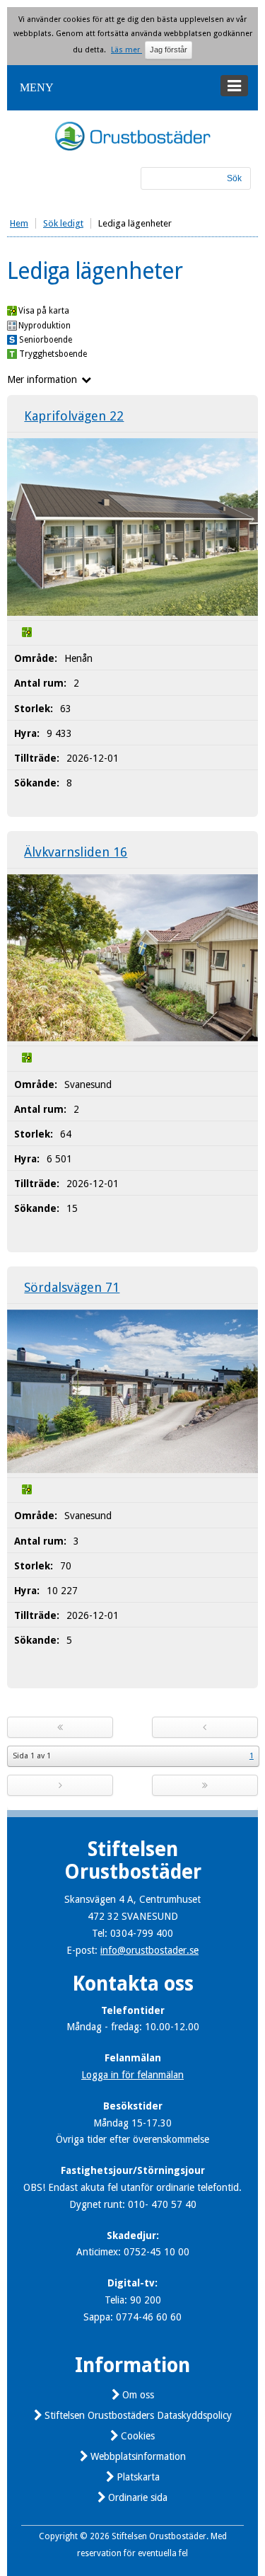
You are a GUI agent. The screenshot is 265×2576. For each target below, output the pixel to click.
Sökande (35, 783)
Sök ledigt (63, 223)
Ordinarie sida (138, 2497)
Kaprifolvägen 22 (74, 416)
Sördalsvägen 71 (72, 1287)
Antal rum (39, 683)
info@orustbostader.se (149, 1950)
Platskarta (138, 2477)
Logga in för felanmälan (132, 2075)
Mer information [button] (42, 379)
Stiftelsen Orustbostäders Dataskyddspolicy (138, 2415)
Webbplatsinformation (138, 2456)
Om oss (138, 2395)
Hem (19, 223)
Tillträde (35, 758)
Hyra (25, 733)
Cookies (138, 2436)
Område (34, 658)
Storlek (32, 709)
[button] (132, 88)
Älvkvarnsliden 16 (76, 852)
